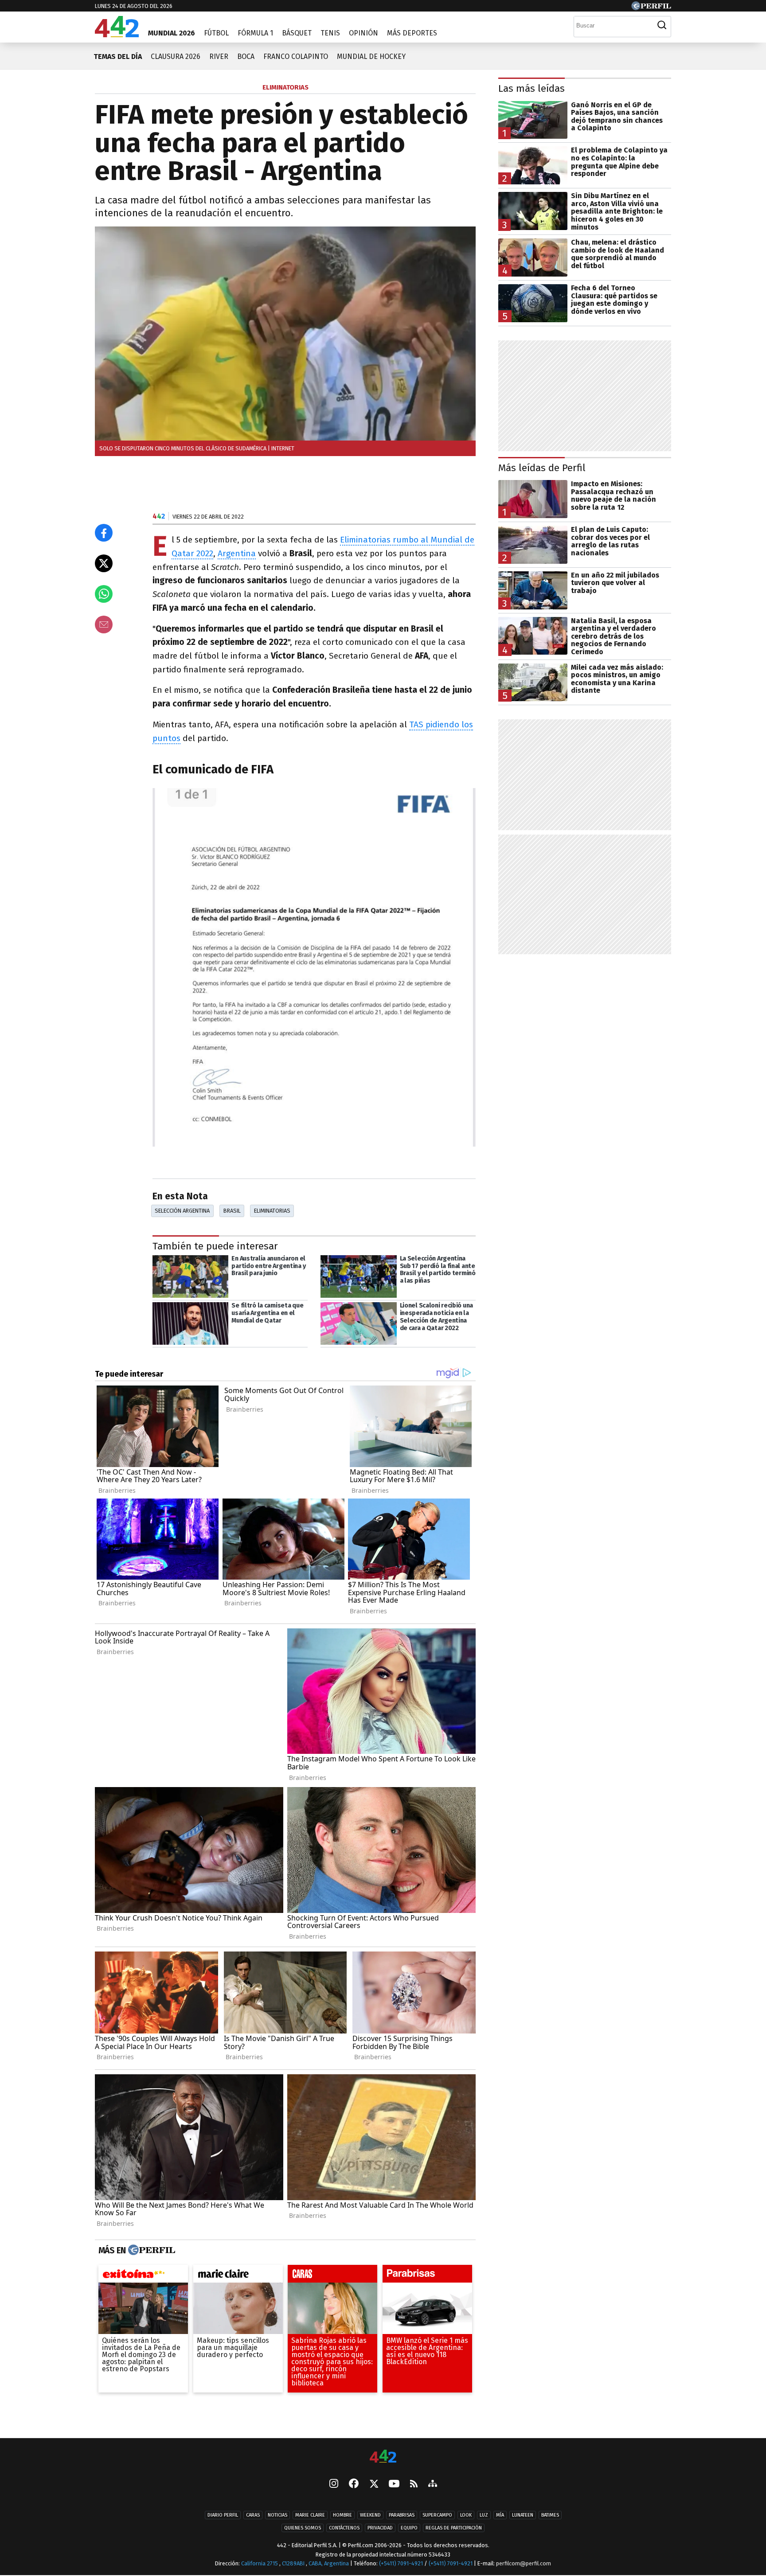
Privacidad (380, 2528)
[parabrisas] (427, 2276)
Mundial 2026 (172, 33)
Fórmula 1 (255, 33)
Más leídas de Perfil (542, 468)
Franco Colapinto (296, 57)
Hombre (342, 2516)
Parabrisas (402, 2516)
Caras (253, 2516)
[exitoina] (143, 2276)
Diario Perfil (223, 2516)
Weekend (370, 2516)
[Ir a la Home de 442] (117, 35)
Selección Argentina (182, 1211)
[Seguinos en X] (374, 2485)
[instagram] (334, 2485)
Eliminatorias (272, 1211)
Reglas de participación (454, 2528)
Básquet (297, 33)
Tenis (330, 33)
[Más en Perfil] (150, 2250)
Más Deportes (412, 33)
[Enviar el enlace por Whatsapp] (104, 594)
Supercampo (437, 2516)
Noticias (277, 2516)
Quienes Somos (303, 2528)
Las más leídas (532, 88)
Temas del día (118, 57)
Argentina (237, 553)
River (219, 57)
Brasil (232, 1211)
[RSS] (414, 2484)
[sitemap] (433, 2485)
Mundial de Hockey (371, 57)
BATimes (550, 2516)
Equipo (409, 2528)
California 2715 (260, 2564)
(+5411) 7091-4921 (401, 2564)
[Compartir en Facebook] (104, 533)
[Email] (104, 624)
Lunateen (523, 2516)
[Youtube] (394, 2484)
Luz (484, 2516)
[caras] (332, 2276)
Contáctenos (344, 2528)
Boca (246, 57)
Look (466, 2516)
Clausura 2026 (176, 57)
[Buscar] (662, 25)
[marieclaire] (238, 2276)
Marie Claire (310, 2516)
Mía (500, 2516)
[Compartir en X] (104, 563)
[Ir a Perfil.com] (651, 8)
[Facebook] (354, 2485)
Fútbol (216, 33)
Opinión (363, 33)
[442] (383, 2457)
